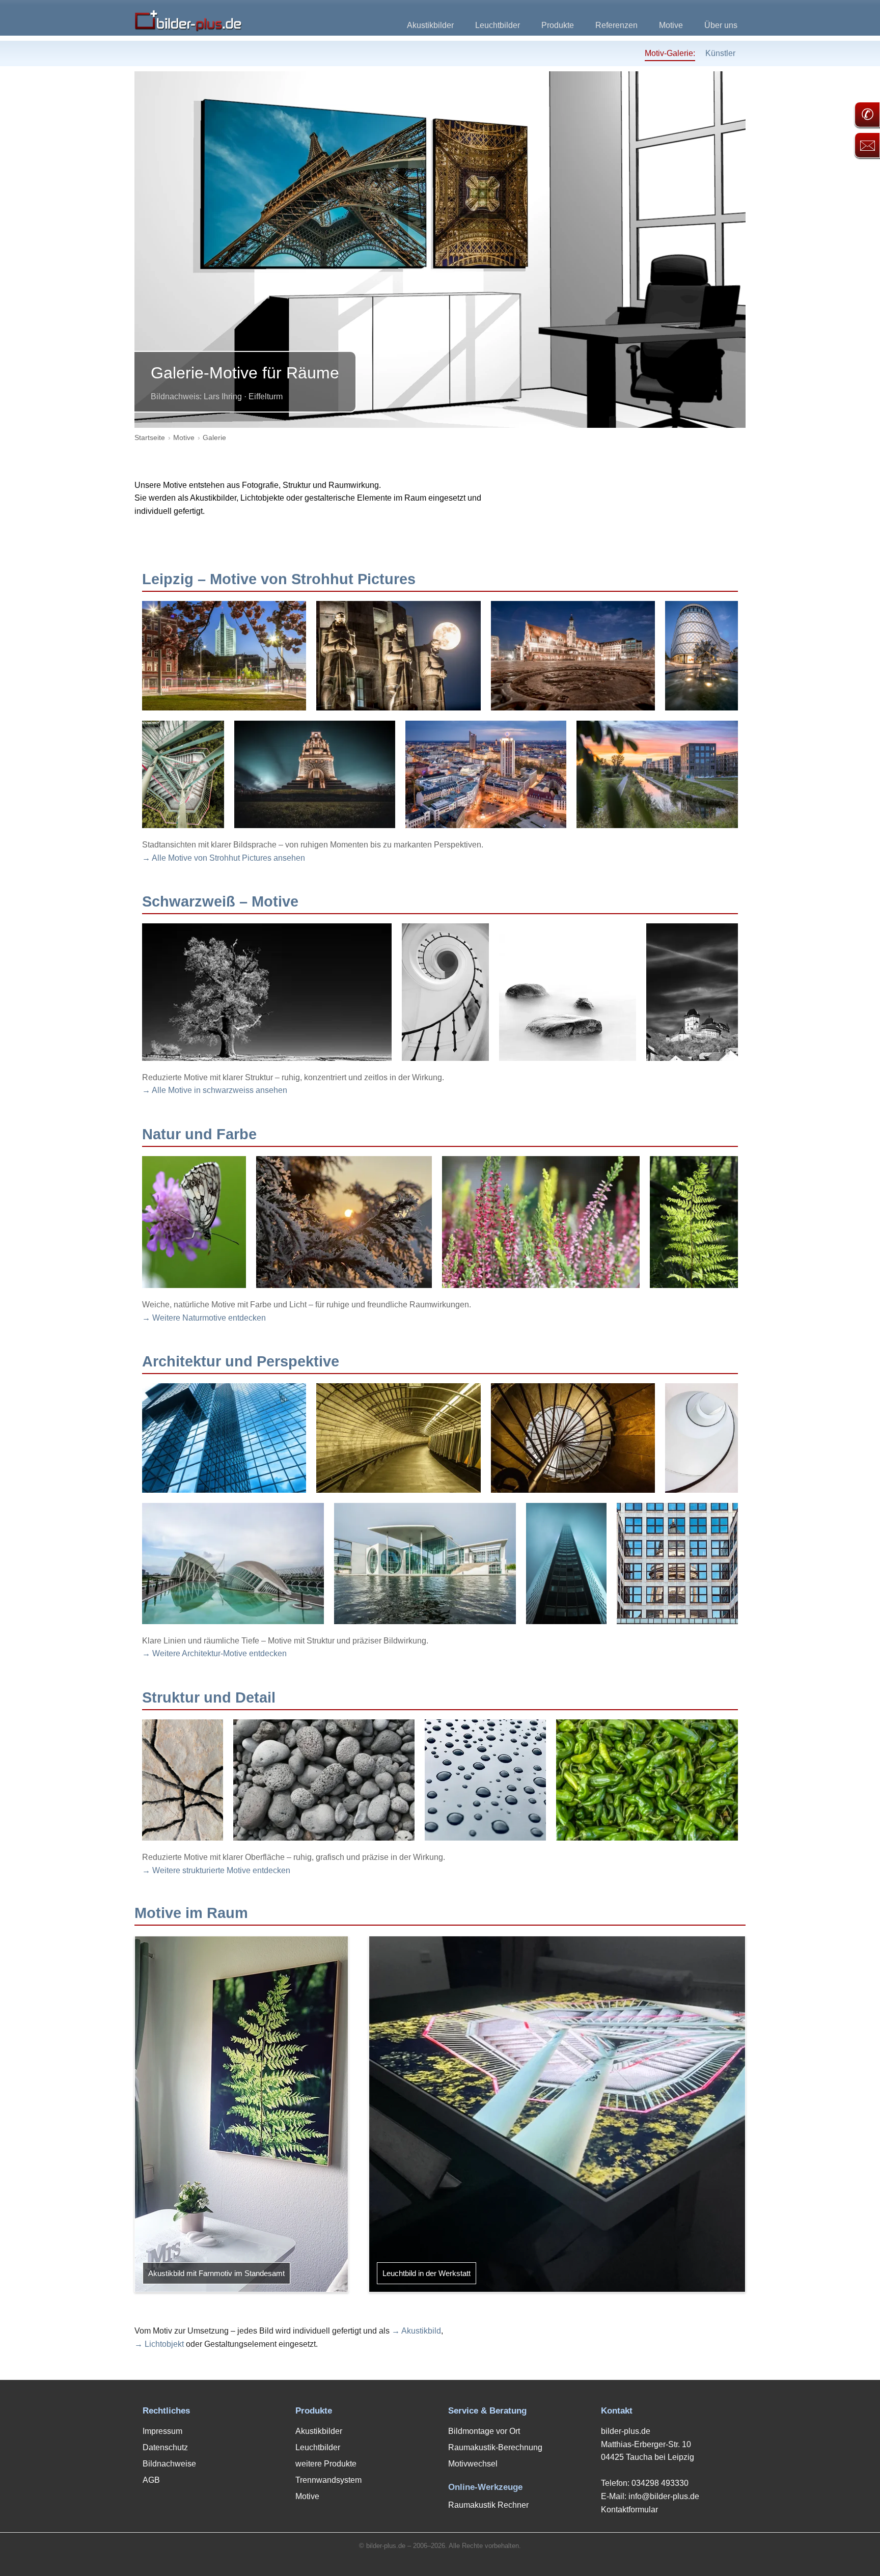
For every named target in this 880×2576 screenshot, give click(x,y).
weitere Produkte (326, 2464)
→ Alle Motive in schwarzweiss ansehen (215, 1090)
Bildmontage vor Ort (484, 2431)
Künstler (720, 53)
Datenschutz (165, 2447)
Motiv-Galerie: (670, 53)
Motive (671, 25)
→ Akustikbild (416, 2331)
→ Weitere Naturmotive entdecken (204, 1318)
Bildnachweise (169, 2464)
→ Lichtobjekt (159, 2344)
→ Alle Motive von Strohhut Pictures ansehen (224, 858)
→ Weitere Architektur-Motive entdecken (214, 1653)
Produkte (558, 25)
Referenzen (616, 25)
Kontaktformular (629, 2510)
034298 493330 (660, 2483)
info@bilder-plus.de (664, 2496)
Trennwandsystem (328, 2480)
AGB (151, 2480)
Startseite (150, 437)
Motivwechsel (473, 2464)
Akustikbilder (430, 25)
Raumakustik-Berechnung (495, 2447)
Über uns (721, 25)
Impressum (162, 2431)
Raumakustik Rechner (488, 2505)
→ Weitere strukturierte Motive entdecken (216, 1870)
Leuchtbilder (498, 25)
